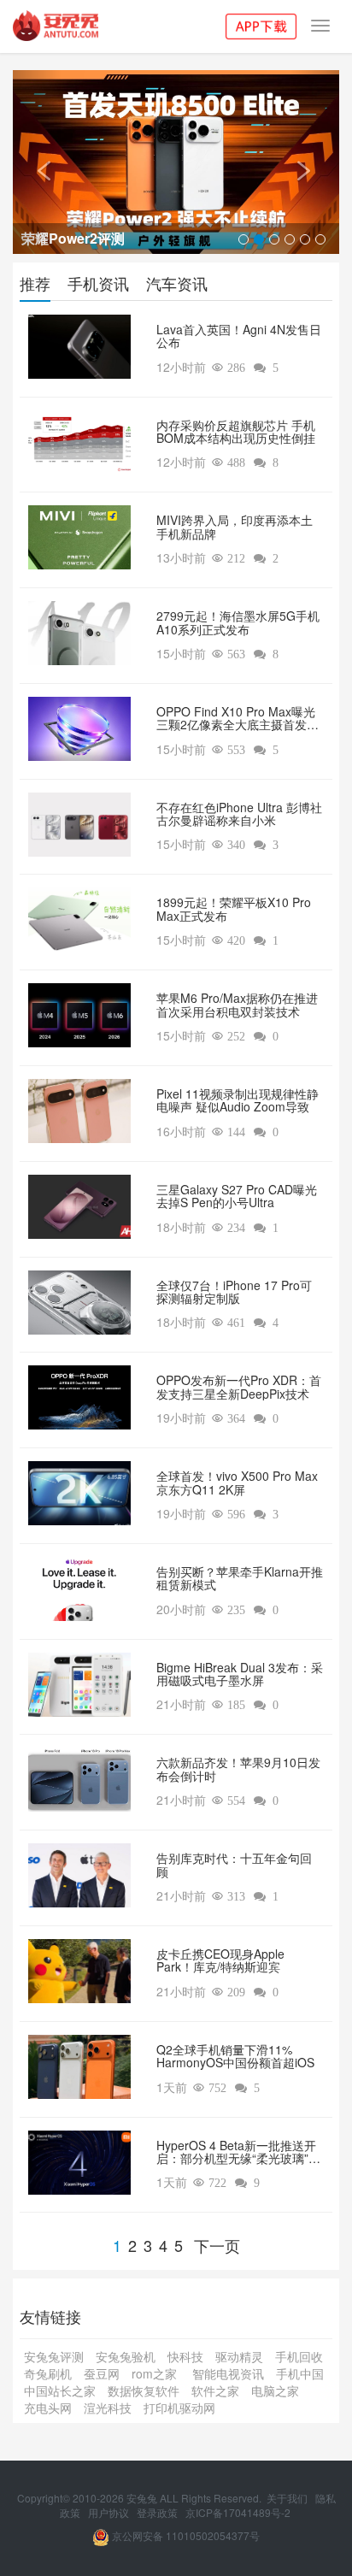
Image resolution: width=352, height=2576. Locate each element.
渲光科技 (108, 2408)
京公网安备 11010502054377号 (185, 2535)
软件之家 (215, 2390)
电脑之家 (275, 2390)
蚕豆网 (102, 2373)
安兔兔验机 (126, 2356)
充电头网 (48, 2408)
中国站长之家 (60, 2390)
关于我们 (288, 2498)
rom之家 (156, 2373)
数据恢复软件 (144, 2390)
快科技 (185, 2356)
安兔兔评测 (54, 2356)
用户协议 (110, 2512)
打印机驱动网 (179, 2408)
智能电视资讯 (228, 2373)
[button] (37, 162)
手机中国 (300, 2373)
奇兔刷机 (48, 2373)
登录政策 (158, 2512)
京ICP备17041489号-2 (238, 2512)
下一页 (217, 2245)
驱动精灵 (239, 2356)
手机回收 (299, 2356)
